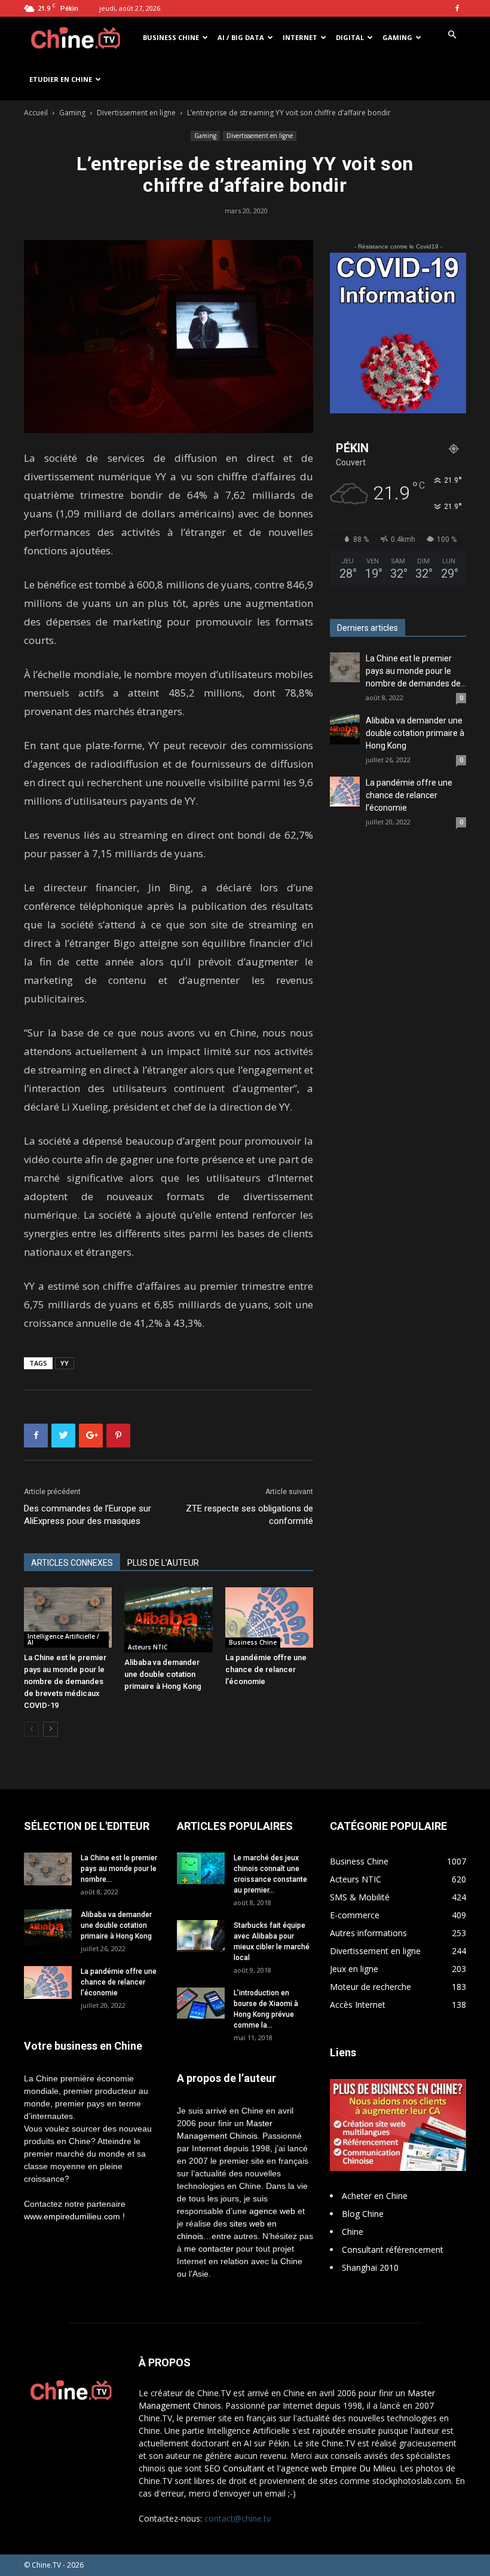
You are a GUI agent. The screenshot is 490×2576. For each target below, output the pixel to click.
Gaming (397, 37)
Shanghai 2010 (370, 2267)
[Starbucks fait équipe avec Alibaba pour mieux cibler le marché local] (201, 1936)
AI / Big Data (241, 37)
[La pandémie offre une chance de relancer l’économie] (269, 1617)
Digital (350, 37)
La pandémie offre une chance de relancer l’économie (266, 1669)
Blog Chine (363, 2214)
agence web (272, 2211)
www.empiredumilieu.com (72, 2216)
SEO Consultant (235, 2468)
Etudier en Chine (61, 79)
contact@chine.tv (238, 2518)
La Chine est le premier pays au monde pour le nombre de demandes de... (416, 671)
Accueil (36, 113)
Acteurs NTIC (148, 1647)
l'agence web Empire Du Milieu (336, 2468)
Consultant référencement (393, 2250)
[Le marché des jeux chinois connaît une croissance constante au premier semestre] (201, 1868)
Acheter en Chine (375, 2196)
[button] (452, 35)
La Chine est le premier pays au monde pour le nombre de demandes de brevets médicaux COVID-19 (65, 1681)
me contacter (209, 2249)
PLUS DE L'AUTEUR (163, 1563)
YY (65, 1363)
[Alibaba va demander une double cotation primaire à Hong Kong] (168, 1620)
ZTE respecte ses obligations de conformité (249, 1515)
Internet (300, 37)
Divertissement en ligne (136, 113)
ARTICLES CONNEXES (72, 1563)
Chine (353, 2232)
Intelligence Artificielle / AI (63, 1639)
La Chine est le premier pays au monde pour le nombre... (119, 1869)
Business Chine (171, 37)
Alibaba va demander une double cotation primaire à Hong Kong (163, 1674)
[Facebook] (457, 8)
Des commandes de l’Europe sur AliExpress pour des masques (88, 1515)
